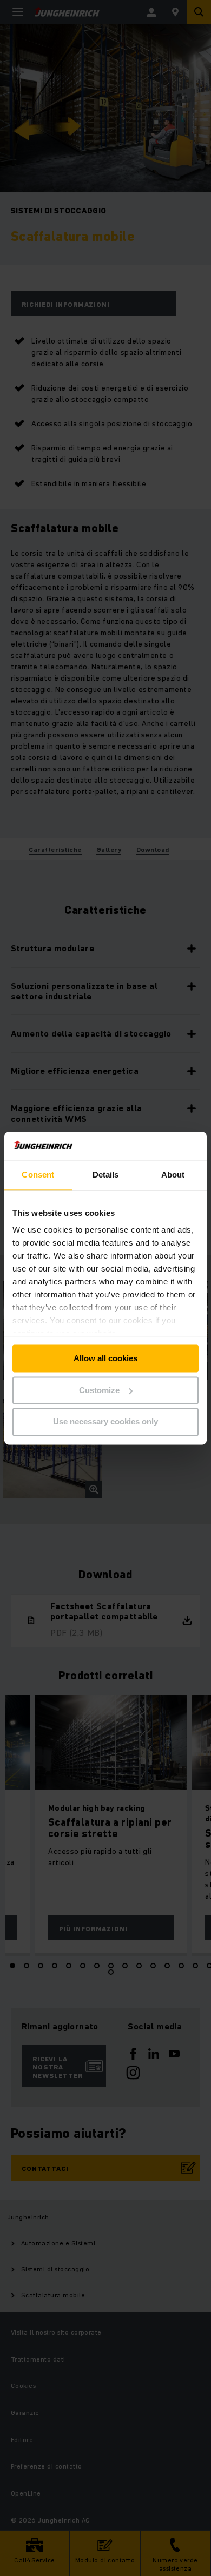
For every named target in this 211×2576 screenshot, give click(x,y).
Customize (99, 1390)
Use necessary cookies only (105, 1422)
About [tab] (173, 1175)
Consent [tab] (38, 1175)
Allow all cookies (105, 1358)
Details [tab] (106, 1175)
